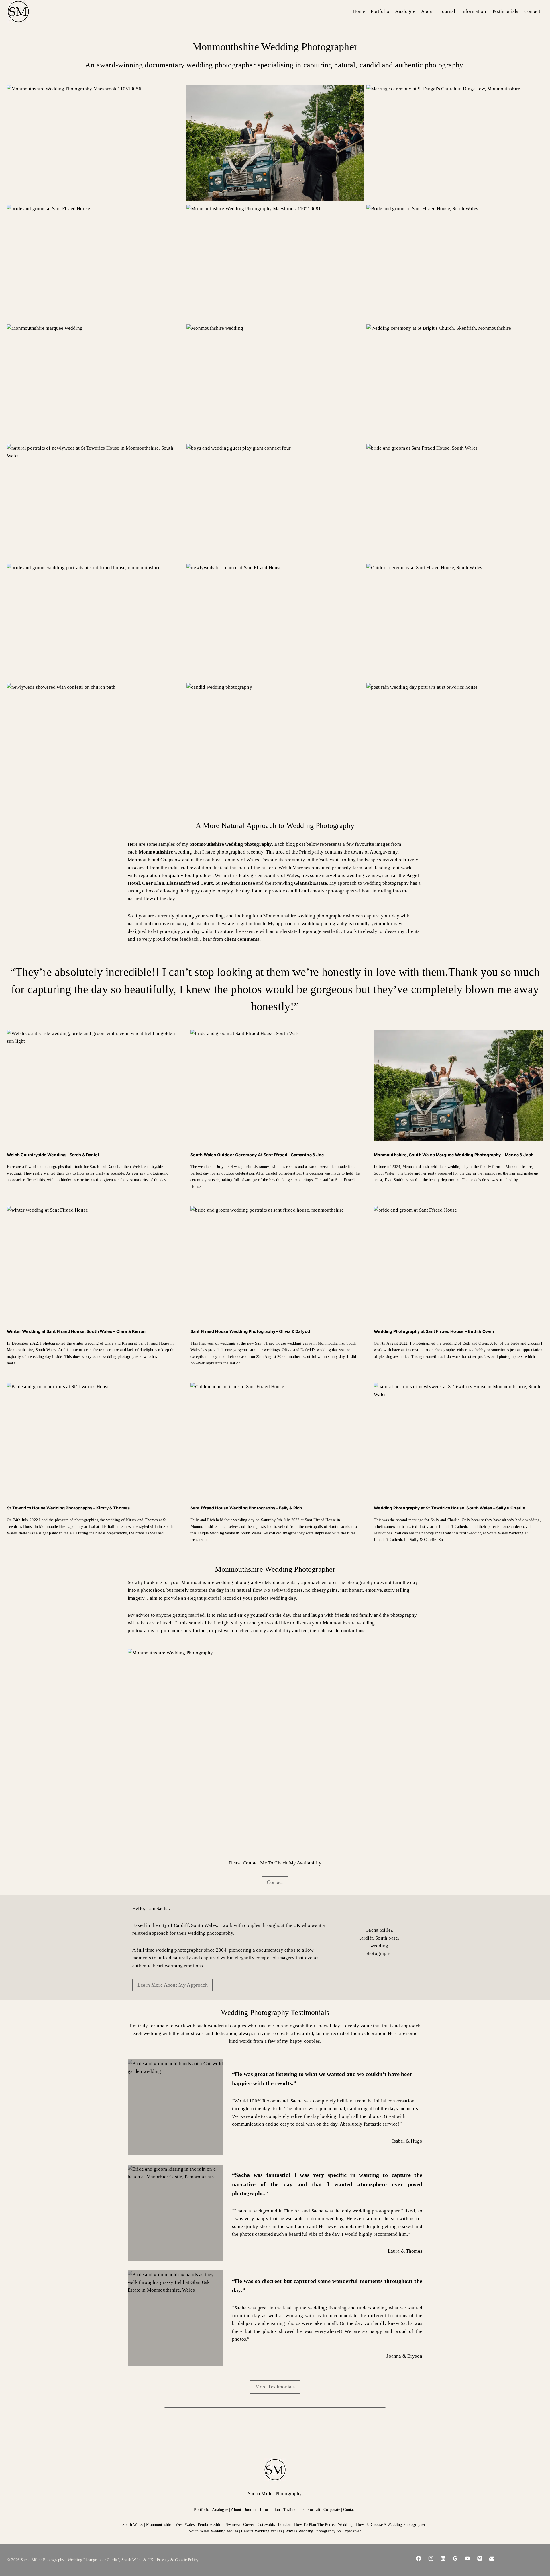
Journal (447, 11)
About (428, 11)
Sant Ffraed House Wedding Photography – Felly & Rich (246, 1508)
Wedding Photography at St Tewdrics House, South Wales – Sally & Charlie (450, 1508)
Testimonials (505, 11)
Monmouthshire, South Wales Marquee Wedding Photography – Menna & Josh (454, 1155)
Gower (249, 2524)
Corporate (332, 2509)
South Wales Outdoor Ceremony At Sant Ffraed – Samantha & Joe (257, 1155)
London (284, 2524)
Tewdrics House (235, 883)
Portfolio (380, 11)
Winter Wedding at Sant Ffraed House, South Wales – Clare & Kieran (76, 1331)
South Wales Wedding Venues (213, 2531)
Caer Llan (153, 883)
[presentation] (92, 1085)
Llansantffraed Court (190, 883)
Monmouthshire (156, 852)
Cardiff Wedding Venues (262, 2531)
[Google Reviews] (455, 2558)
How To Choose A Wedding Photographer (391, 2524)
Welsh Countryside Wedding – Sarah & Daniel (53, 1155)
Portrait (314, 2509)
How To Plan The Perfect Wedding (323, 2524)
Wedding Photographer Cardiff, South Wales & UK (111, 2560)
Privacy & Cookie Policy (178, 2560)
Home (359, 11)
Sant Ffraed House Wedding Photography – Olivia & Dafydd (250, 1331)
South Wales (133, 2524)
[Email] (492, 2558)
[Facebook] (419, 2558)
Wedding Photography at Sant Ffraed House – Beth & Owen (434, 1331)
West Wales (185, 2524)
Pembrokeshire (210, 2524)
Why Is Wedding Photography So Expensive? (323, 2531)
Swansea (233, 2524)
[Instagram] (431, 2558)
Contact (532, 11)
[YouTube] (467, 2558)
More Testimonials (275, 2387)
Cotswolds (266, 2524)
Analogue (405, 11)
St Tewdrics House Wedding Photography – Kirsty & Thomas (68, 1508)
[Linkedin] (443, 2558)
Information (474, 11)
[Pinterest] (480, 2558)
